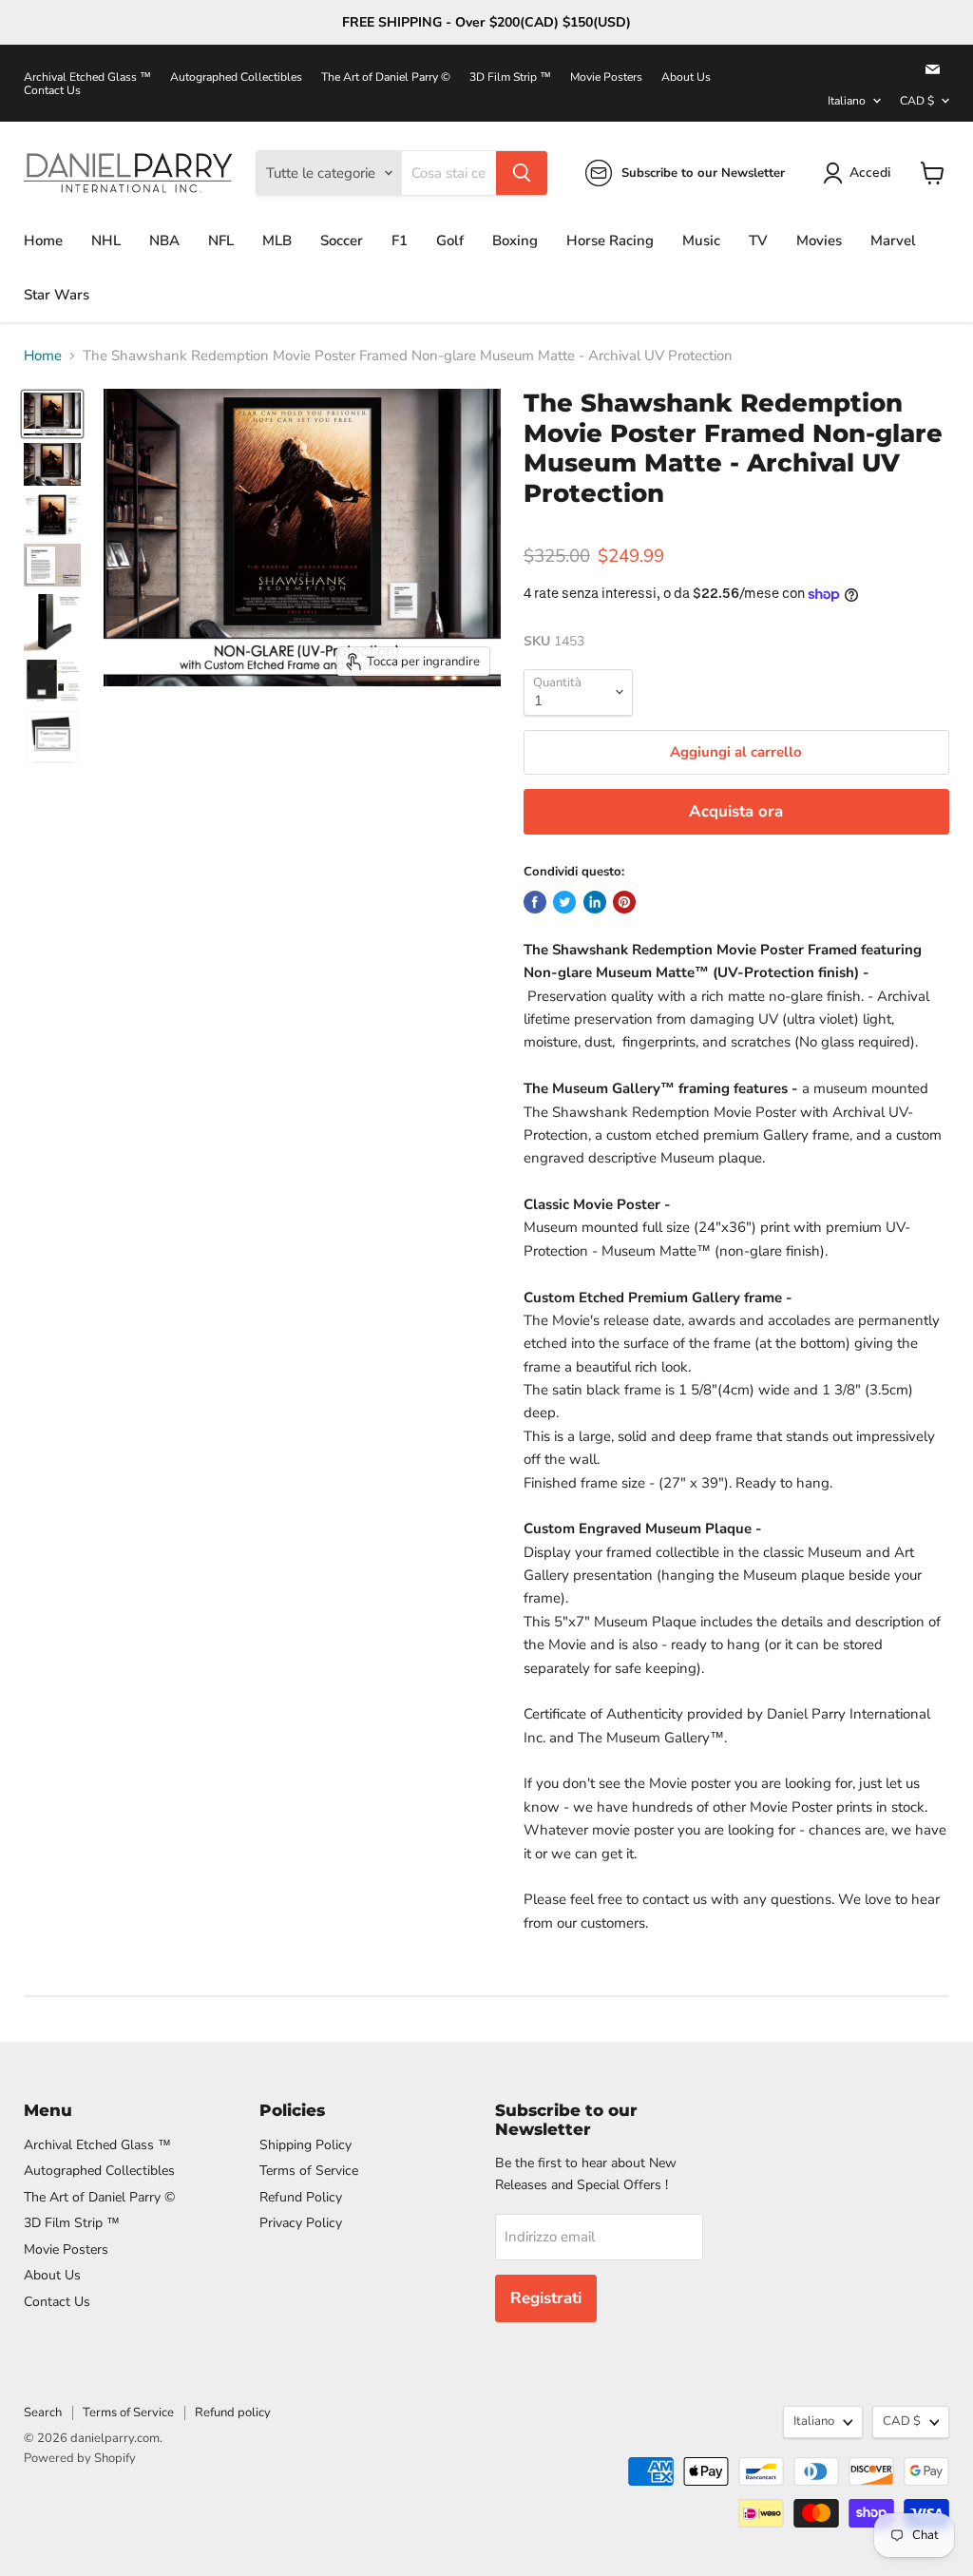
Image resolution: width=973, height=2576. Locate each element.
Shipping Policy (305, 2145)
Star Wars (57, 295)
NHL (106, 240)
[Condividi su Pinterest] (624, 902)
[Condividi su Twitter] (564, 902)
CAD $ (917, 101)
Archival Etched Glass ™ (87, 77)
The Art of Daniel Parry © (386, 77)
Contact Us (52, 90)
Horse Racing (610, 240)
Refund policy (233, 2413)
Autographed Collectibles (236, 77)
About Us (686, 77)
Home (43, 240)
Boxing (515, 240)
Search (43, 2413)
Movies (819, 240)
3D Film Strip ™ (510, 77)
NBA (164, 240)
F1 (400, 240)
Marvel (893, 240)
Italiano (847, 101)
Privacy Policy (301, 2223)
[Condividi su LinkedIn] (595, 902)
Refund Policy (301, 2197)
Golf (450, 240)
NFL (221, 240)
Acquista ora (736, 811)
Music (701, 240)
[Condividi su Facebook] (535, 902)
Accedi (870, 173)
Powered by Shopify (80, 2458)
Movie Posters (606, 77)
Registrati (546, 2298)
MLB (277, 240)
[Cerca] (522, 173)
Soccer (342, 240)
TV (758, 240)
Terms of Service (309, 2171)
